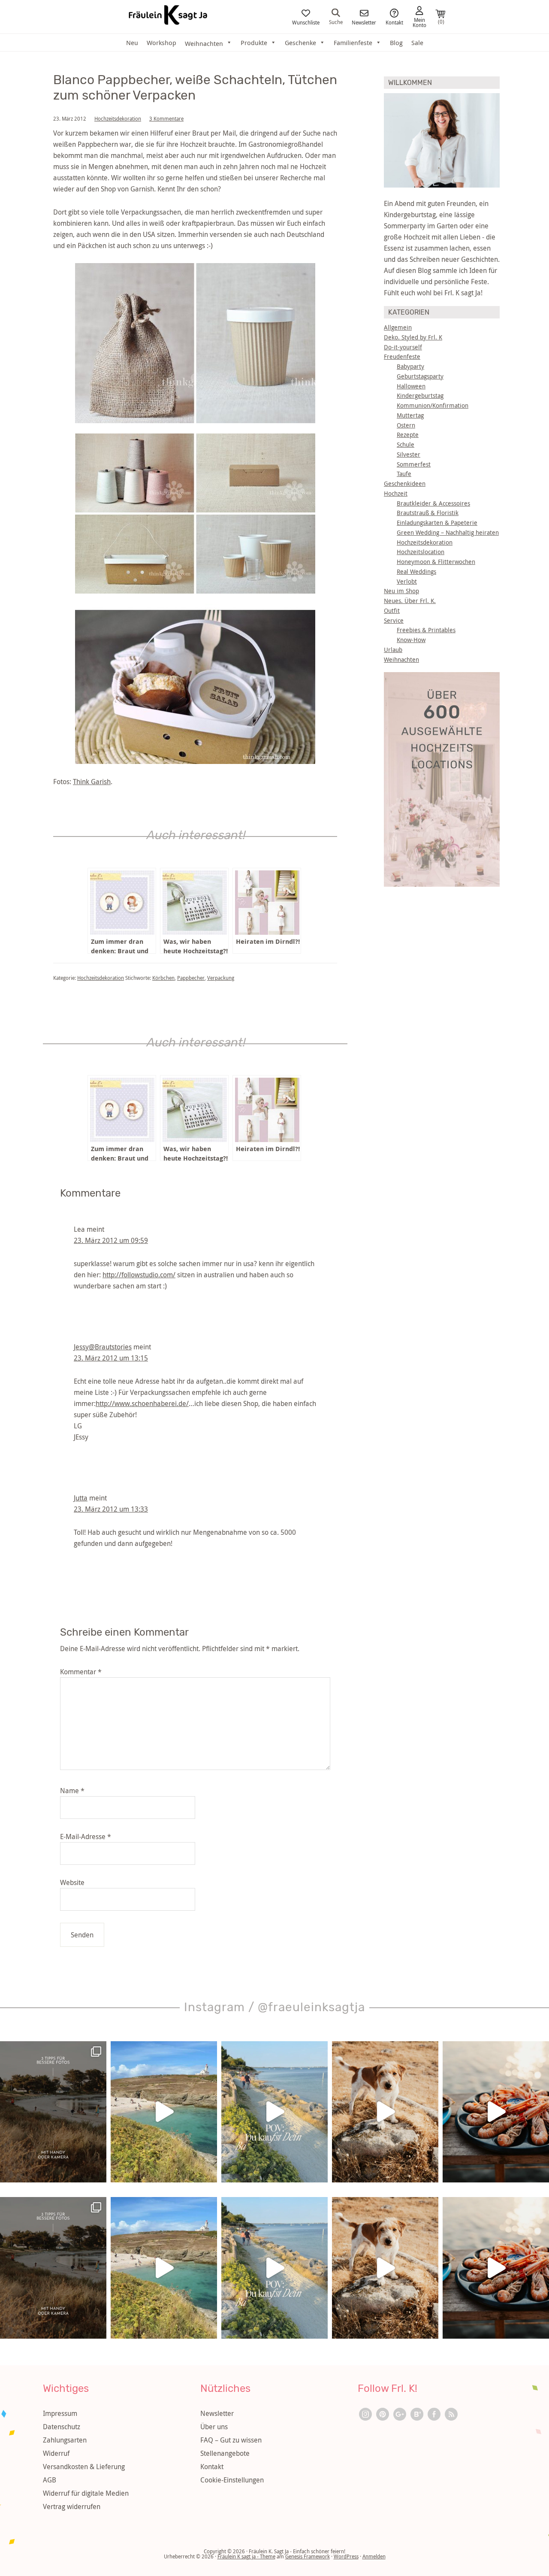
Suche (336, 21)
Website (72, 1882)
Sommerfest (414, 464)
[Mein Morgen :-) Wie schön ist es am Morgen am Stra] (274, 2112)
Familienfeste (353, 42)
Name (72, 1791)
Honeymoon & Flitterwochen (436, 562)
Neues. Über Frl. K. (410, 601)
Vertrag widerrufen (72, 2506)
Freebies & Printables (426, 630)
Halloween (411, 386)
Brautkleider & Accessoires (433, 503)
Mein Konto (419, 22)
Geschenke (300, 42)
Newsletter (364, 22)
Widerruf (56, 2453)
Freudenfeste (402, 356)
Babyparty (410, 366)
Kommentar (81, 1672)
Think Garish (92, 782)
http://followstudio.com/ (139, 1275)
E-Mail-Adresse (86, 1837)
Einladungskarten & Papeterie (437, 523)
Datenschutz (62, 2427)
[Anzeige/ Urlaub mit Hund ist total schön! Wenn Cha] (385, 2112)
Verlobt (407, 581)
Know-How (411, 640)
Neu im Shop (401, 591)
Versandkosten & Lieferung (84, 2467)
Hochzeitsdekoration (118, 118)
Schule (406, 444)
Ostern (406, 425)
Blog (396, 42)
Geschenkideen (405, 483)
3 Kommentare (166, 118)
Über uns (214, 2427)
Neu (132, 42)
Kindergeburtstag (420, 395)
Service (394, 620)
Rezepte (408, 435)
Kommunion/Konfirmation (433, 405)
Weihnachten (401, 659)
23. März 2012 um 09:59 (111, 1240)
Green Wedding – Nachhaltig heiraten (448, 532)
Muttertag (410, 415)
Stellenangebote (225, 2453)
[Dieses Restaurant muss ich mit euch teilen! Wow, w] (496, 2112)
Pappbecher (191, 978)
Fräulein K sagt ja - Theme (246, 2556)
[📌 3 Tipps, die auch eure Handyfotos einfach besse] (53, 2112)
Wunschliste (306, 22)
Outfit (392, 611)
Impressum (60, 2413)
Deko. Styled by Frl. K (413, 337)
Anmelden (374, 2556)
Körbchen (163, 978)
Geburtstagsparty (420, 376)
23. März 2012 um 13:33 (111, 1509)
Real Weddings (416, 571)
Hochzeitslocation (421, 552)
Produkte (254, 42)
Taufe (404, 474)
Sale (417, 42)
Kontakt (394, 22)
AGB (50, 2480)
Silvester (409, 454)
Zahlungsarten (65, 2440)
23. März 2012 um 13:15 (111, 1358)
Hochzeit (396, 493)
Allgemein (398, 327)
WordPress (346, 2556)
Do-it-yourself (403, 347)
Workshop (161, 42)
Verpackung (221, 978)
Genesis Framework (308, 2556)
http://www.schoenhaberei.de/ (142, 1403)
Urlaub (393, 650)
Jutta (81, 1498)
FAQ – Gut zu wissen (231, 2440)
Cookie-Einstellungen (232, 2480)
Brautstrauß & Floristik (428, 513)
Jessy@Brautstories (103, 1347)
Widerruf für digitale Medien (86, 2493)
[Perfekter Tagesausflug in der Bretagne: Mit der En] (164, 2112)
